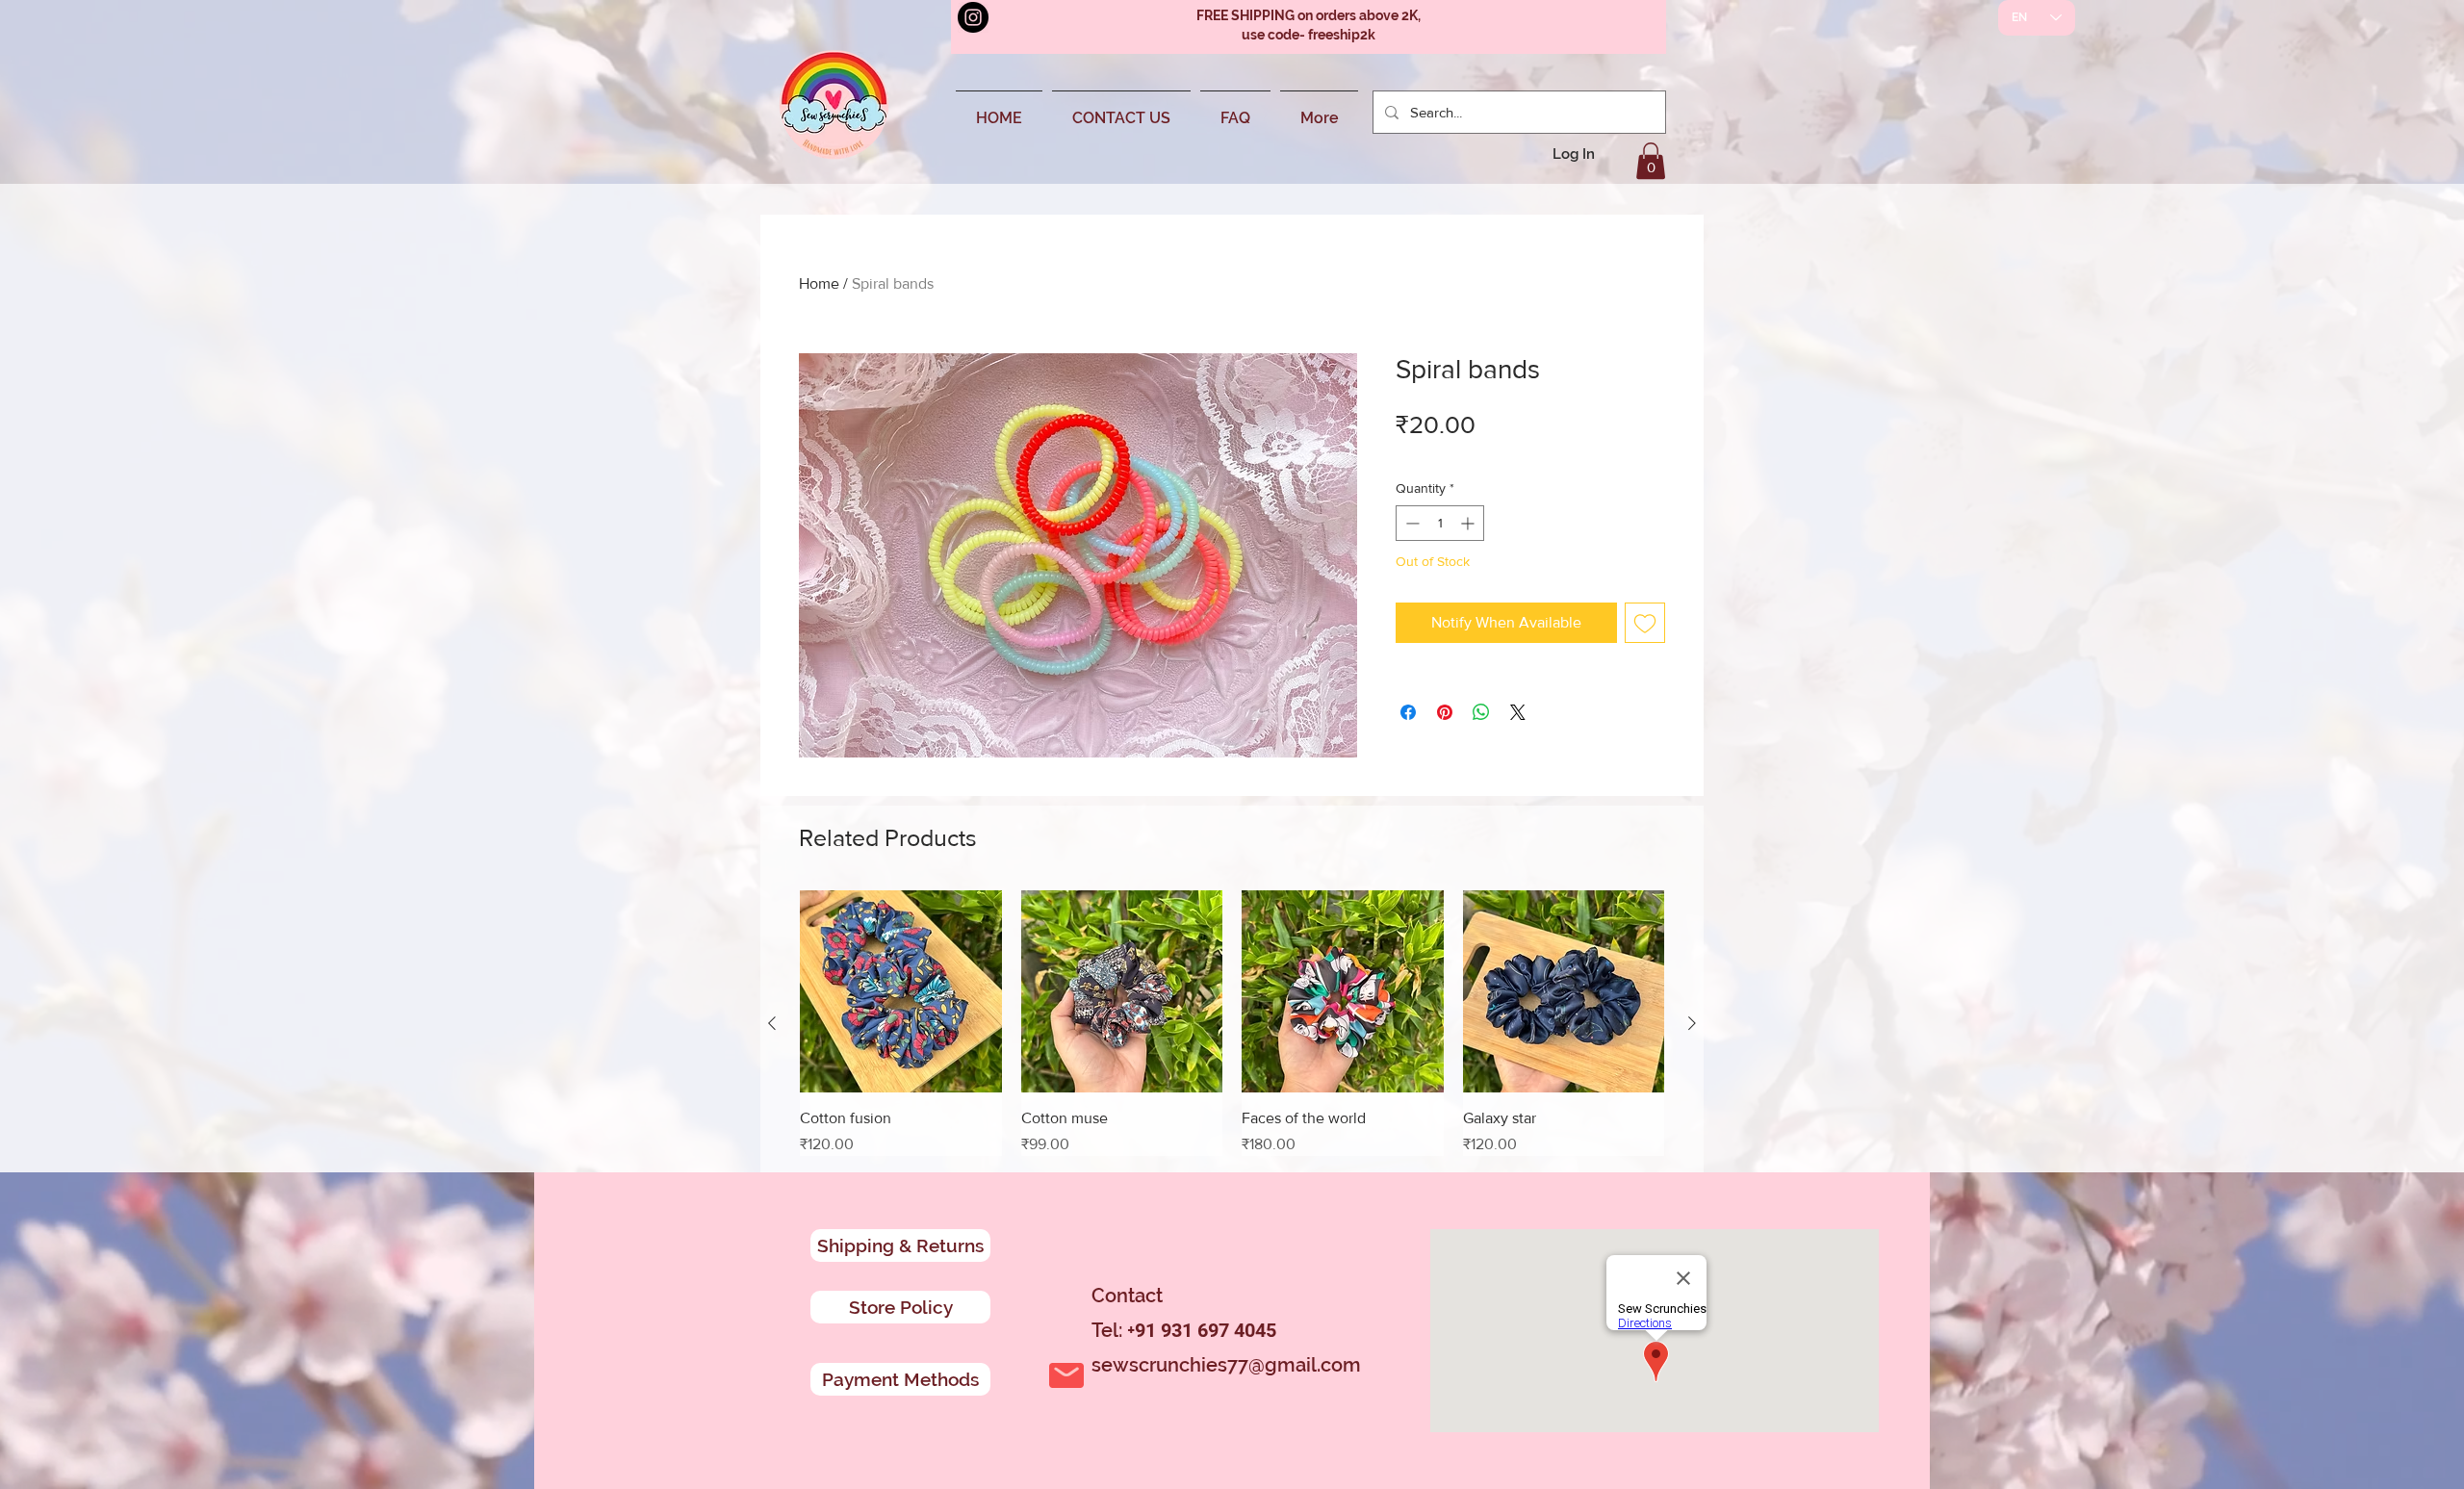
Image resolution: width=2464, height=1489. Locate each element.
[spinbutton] (1440, 523)
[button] (1651, 161)
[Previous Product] (772, 1023)
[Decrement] (1411, 523)
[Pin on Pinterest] (1445, 712)
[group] (1232, 1023)
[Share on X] (1518, 712)
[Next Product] (1692, 1023)
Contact (1127, 1296)
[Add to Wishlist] (1645, 623)
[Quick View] (901, 991)
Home (819, 283)
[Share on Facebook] (1408, 712)
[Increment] (1469, 523)
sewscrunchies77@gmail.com (1226, 1365)
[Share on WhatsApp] (1481, 712)
